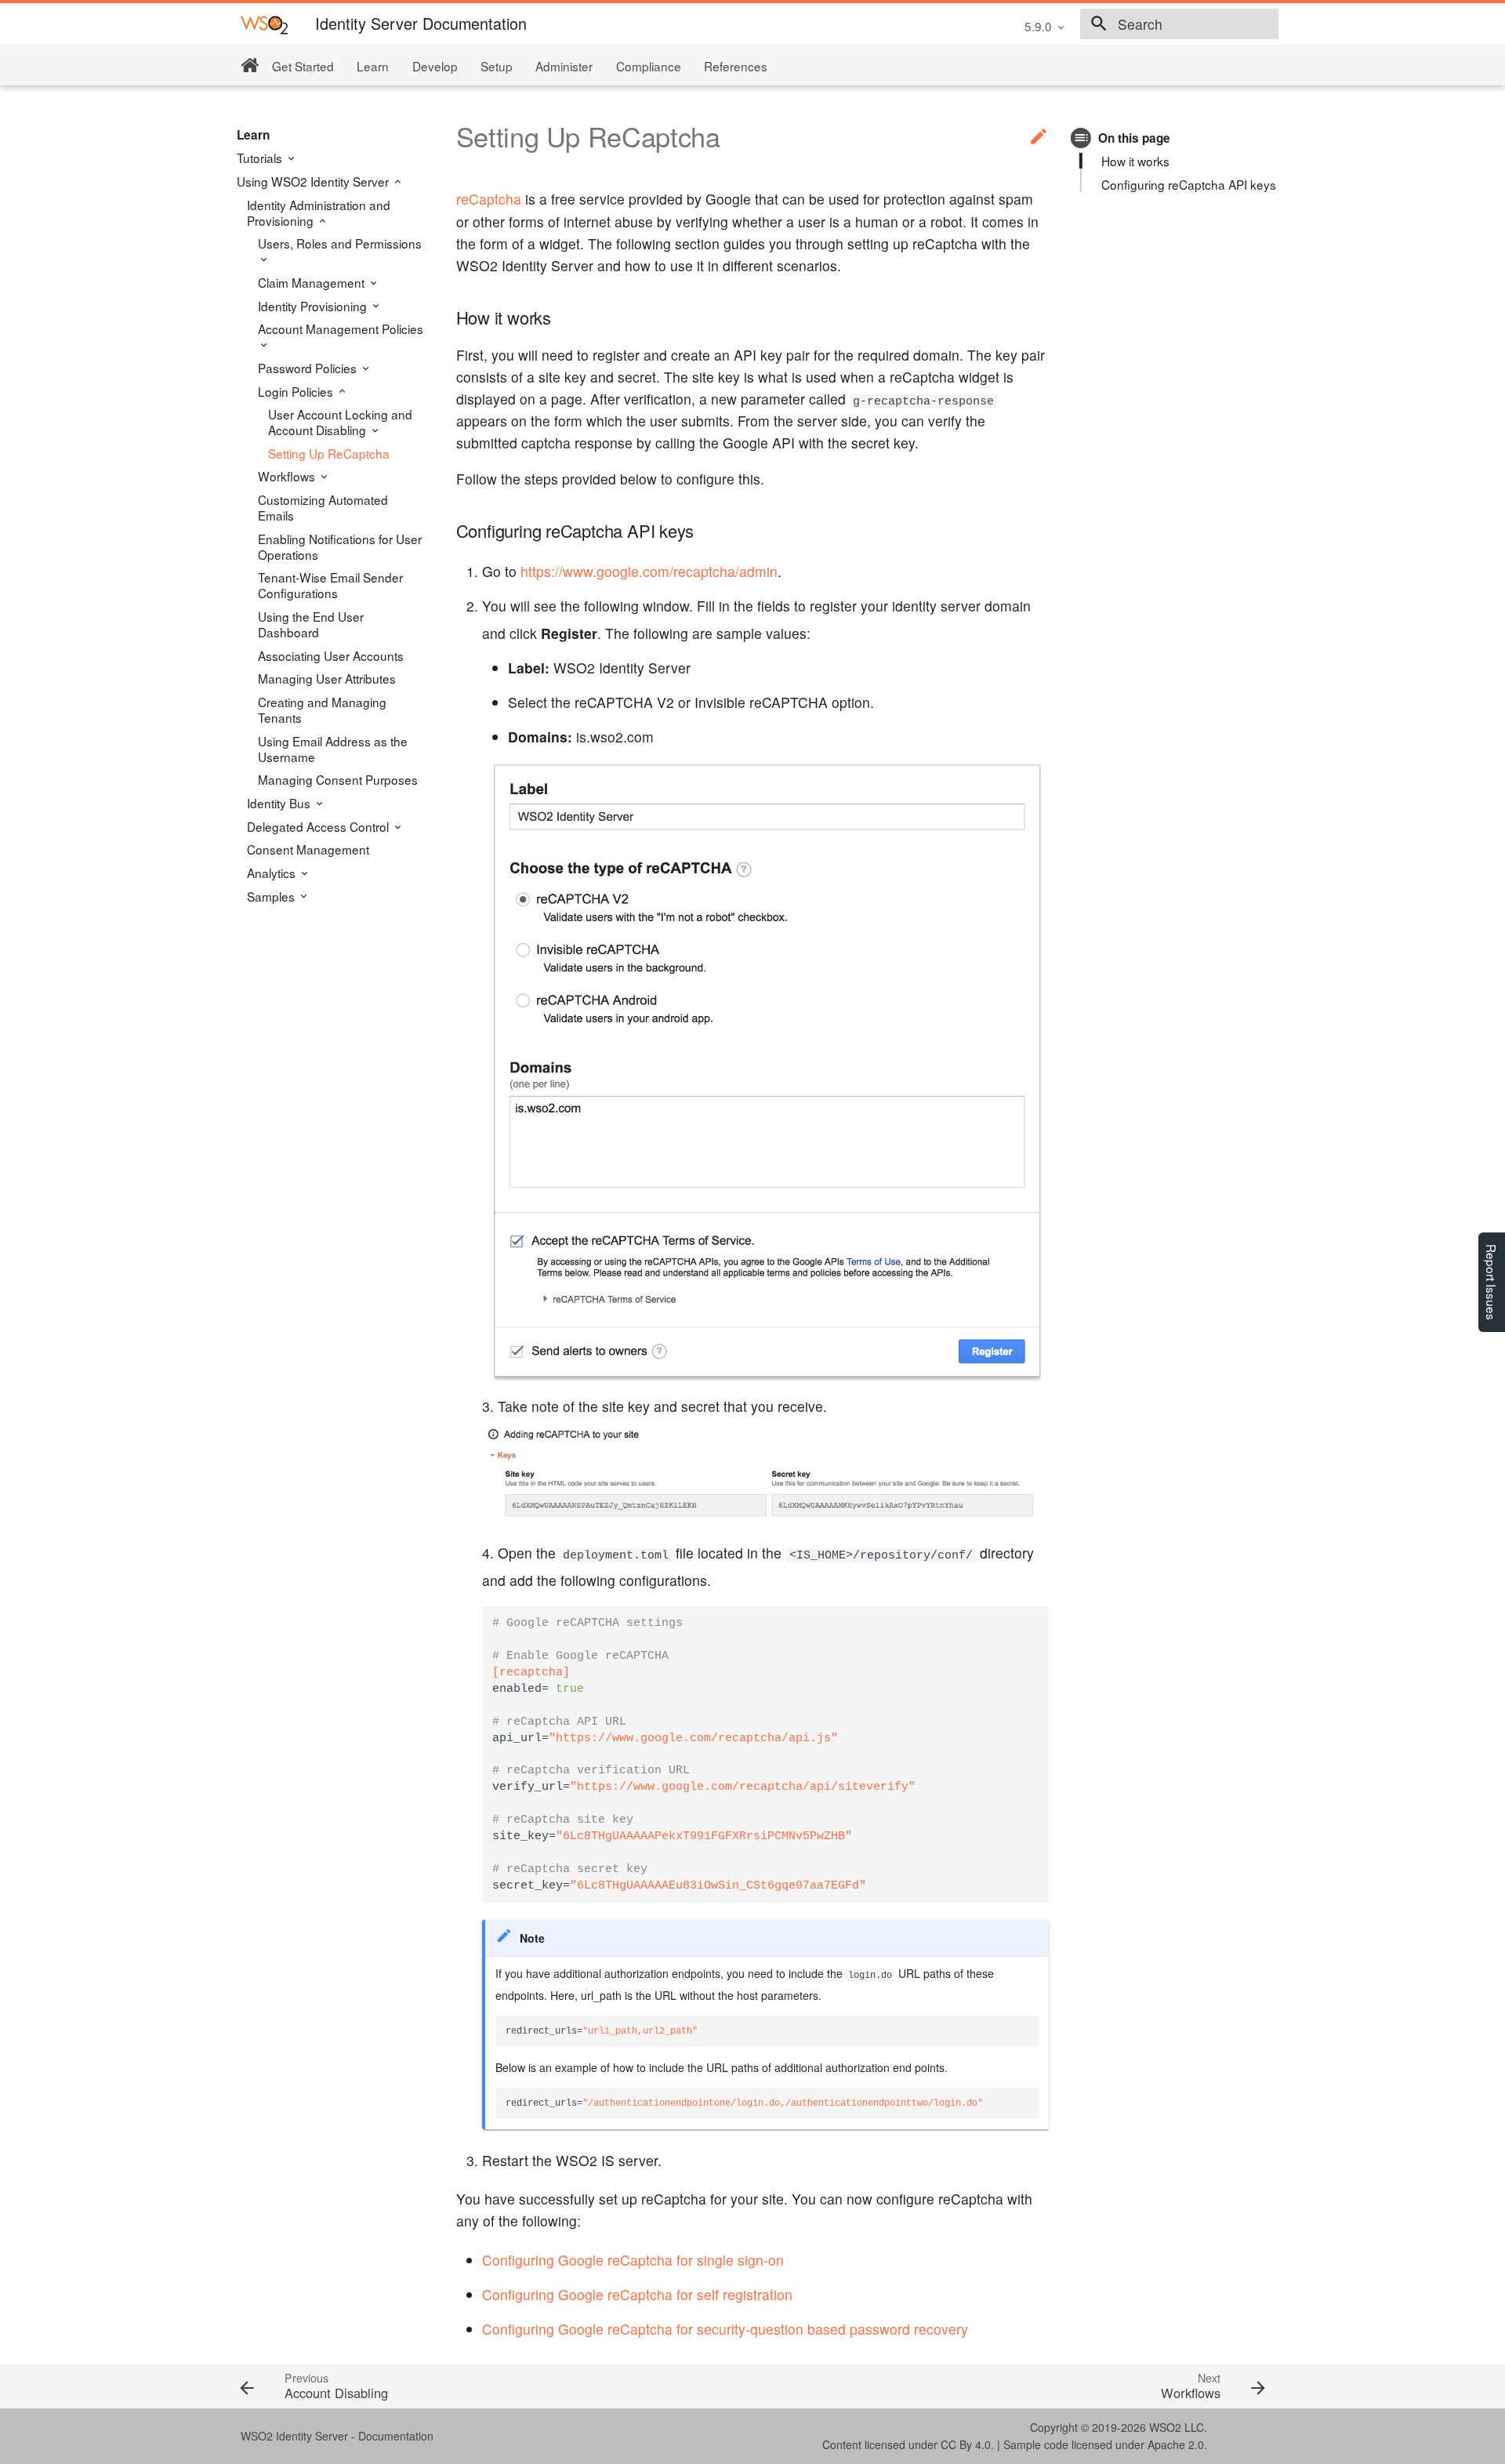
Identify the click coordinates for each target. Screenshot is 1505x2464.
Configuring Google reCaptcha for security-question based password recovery (725, 2329)
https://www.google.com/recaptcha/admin (649, 571)
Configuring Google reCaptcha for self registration (637, 2294)
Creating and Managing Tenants (322, 709)
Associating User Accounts (331, 655)
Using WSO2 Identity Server (314, 181)
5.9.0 (1038, 26)
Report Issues (1492, 1282)
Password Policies (309, 368)
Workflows (288, 476)
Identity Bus (280, 803)
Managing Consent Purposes (338, 779)
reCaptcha (489, 199)
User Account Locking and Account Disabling (340, 422)
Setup (497, 66)
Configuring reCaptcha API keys (1189, 184)
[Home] (250, 65)
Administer (564, 66)
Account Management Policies (341, 329)
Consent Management (308, 849)
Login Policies (297, 391)
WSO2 (1165, 2427)
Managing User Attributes (327, 678)
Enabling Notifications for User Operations (340, 546)
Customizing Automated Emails (323, 507)
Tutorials (261, 158)
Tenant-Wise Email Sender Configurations (330, 585)
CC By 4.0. (967, 2444)
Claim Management (313, 282)
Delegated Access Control (319, 826)
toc (1081, 138)
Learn (373, 66)
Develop (435, 66)
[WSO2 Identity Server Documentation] (264, 24)
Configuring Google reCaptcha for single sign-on (633, 2260)
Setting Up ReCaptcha (329, 453)
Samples (272, 896)
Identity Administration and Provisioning (319, 212)
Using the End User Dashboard (311, 624)
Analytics (273, 873)
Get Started (303, 66)
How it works (1135, 161)
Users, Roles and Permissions (340, 243)
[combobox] (1179, 24)
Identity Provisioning (314, 306)
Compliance (649, 66)
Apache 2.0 (1176, 2444)
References (736, 66)
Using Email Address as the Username (333, 749)
